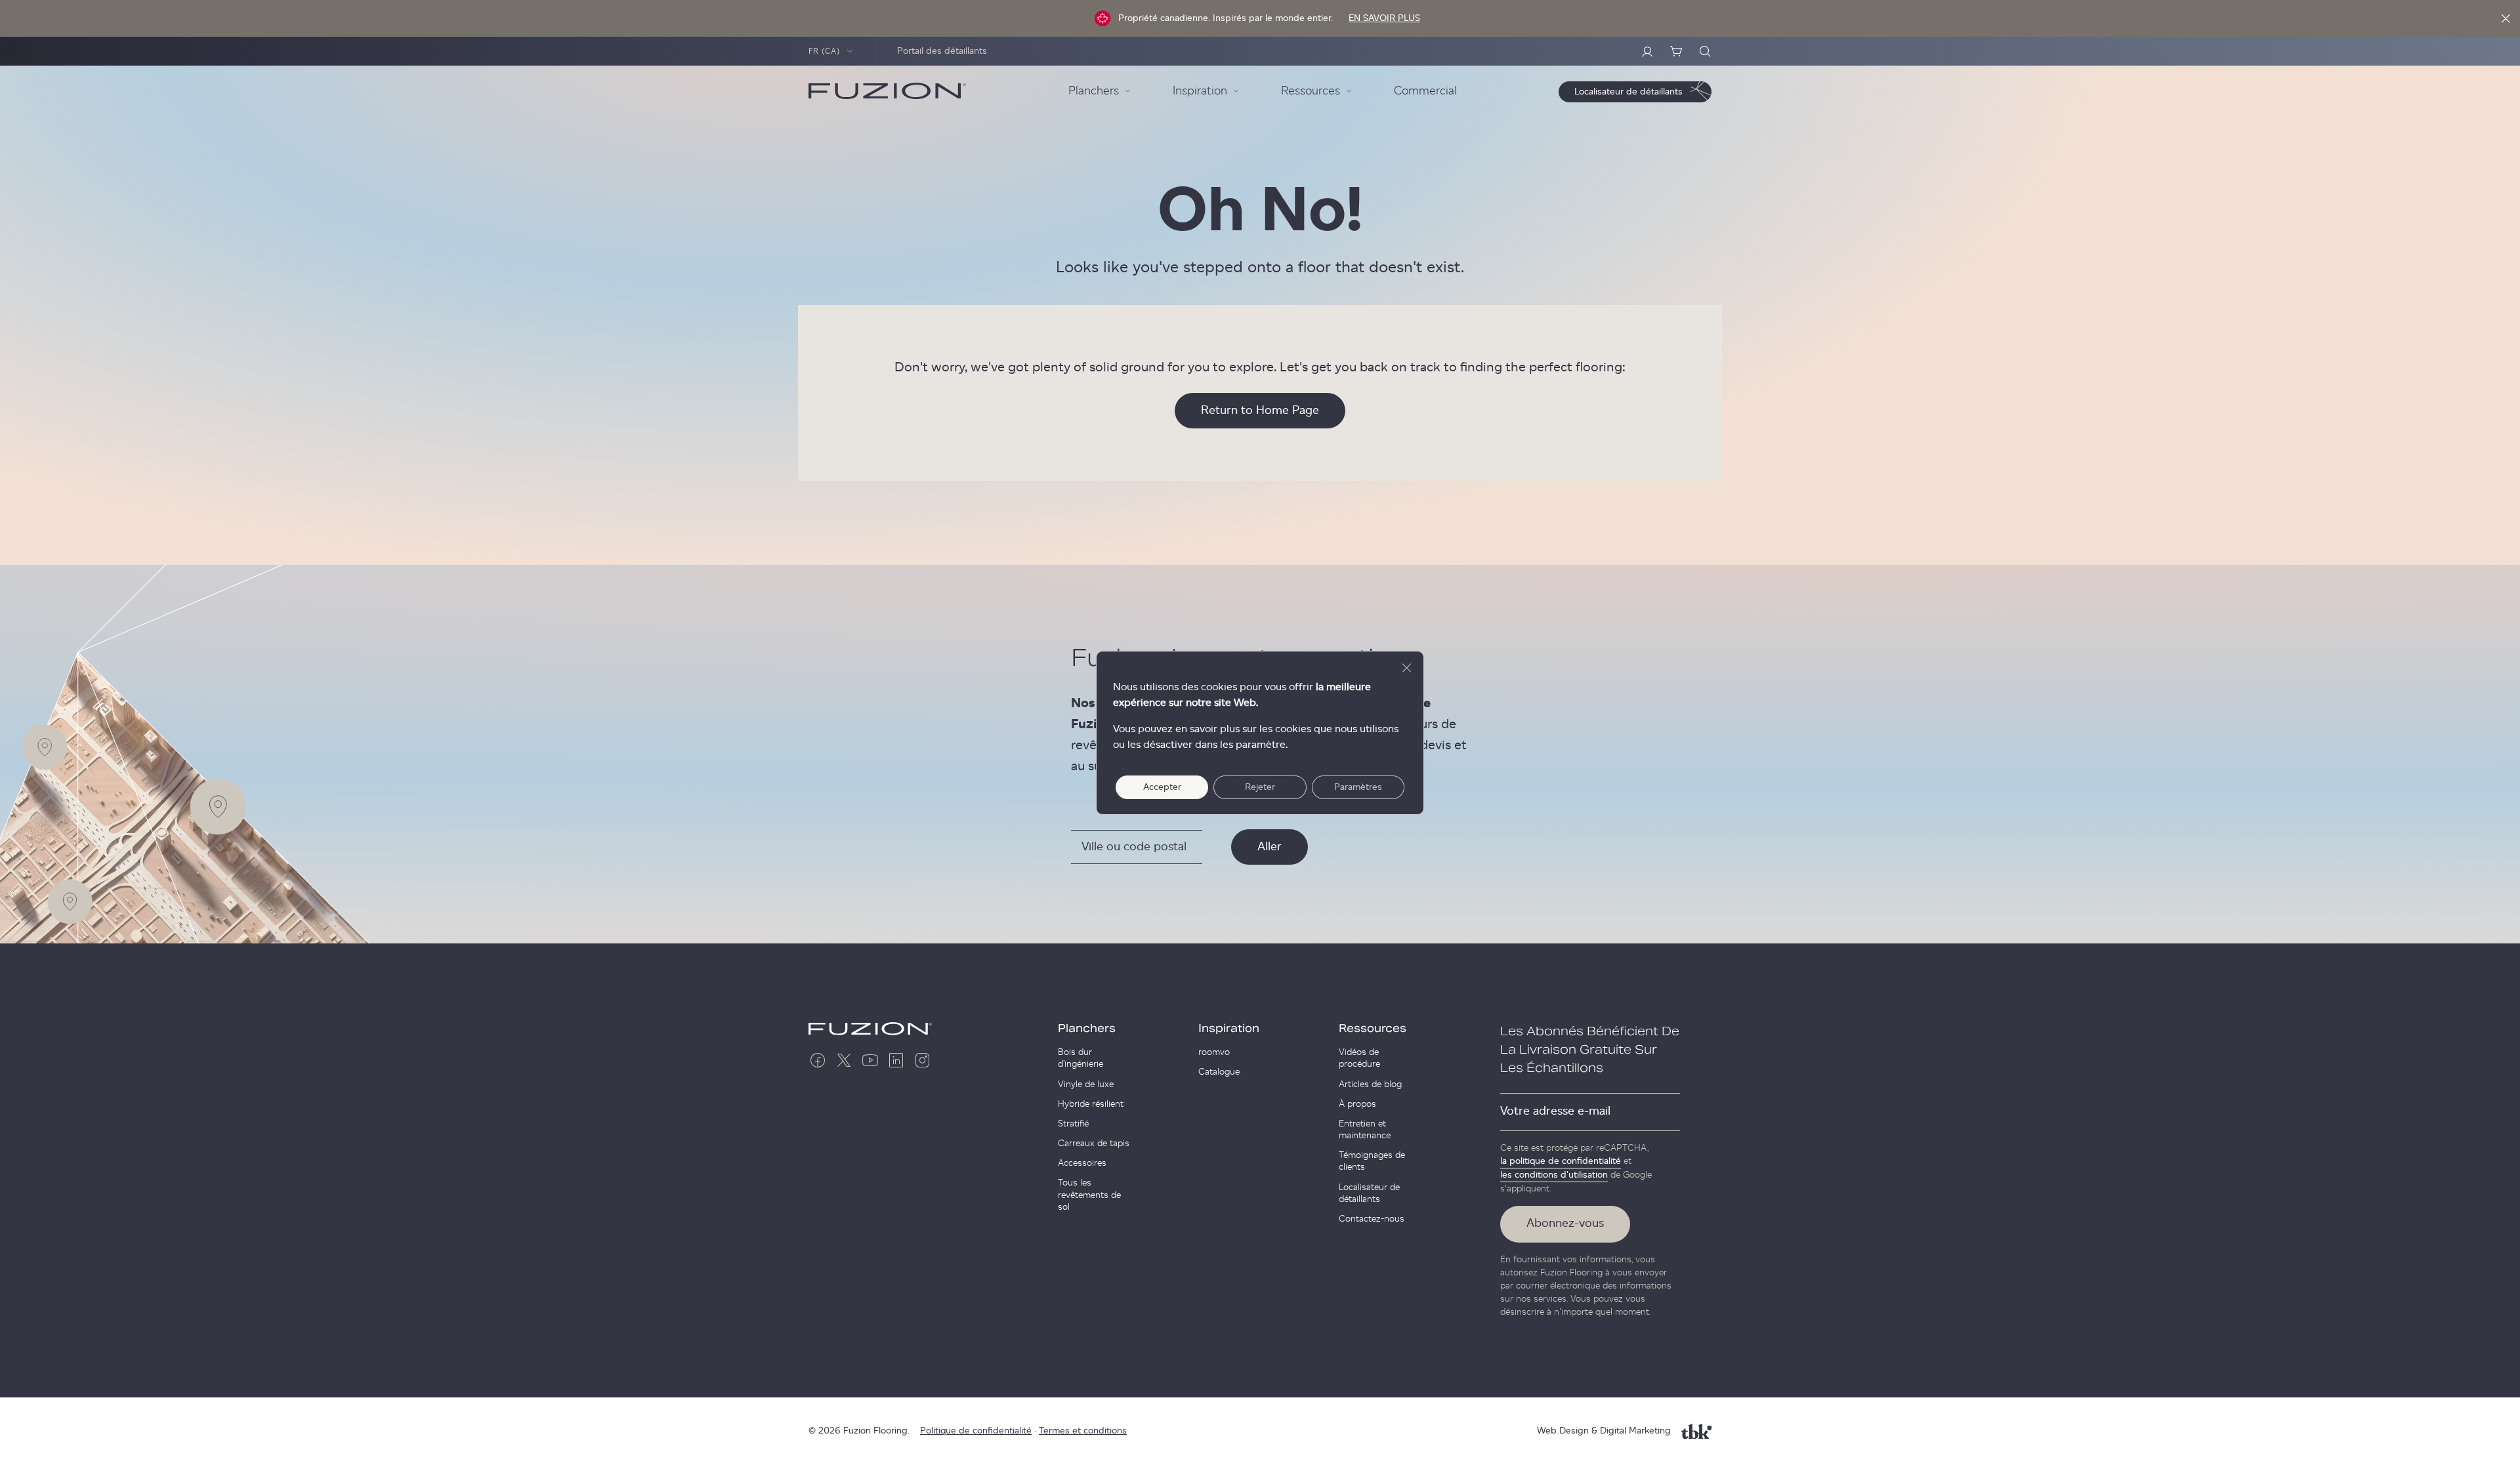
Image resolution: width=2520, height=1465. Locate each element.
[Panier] (1676, 51)
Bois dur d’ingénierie (1081, 1058)
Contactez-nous (1372, 1219)
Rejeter (1260, 787)
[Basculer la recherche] (1705, 51)
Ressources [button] (1311, 91)
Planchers (1087, 1029)
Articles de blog (1370, 1084)
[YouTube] (870, 1060)
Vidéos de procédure (1359, 1058)
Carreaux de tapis (1094, 1144)
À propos (1357, 1104)
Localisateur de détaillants (1369, 1193)
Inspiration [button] (1200, 91)
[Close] (2506, 18)
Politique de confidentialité (976, 1431)
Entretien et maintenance (1365, 1130)
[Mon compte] (1647, 51)
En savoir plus (1384, 18)
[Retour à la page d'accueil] (887, 91)
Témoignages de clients (1372, 1161)
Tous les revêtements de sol (1089, 1195)
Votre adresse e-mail (1555, 1111)
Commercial (1425, 91)
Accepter (1162, 787)
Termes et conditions (1083, 1431)
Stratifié (1073, 1124)
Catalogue (1219, 1072)
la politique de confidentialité (1561, 1161)
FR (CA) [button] (825, 51)
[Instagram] (923, 1060)
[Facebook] (818, 1060)
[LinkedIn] (896, 1060)
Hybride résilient (1091, 1104)
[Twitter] (844, 1060)
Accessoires (1082, 1163)
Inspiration (1229, 1029)
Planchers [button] (1094, 91)
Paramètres (1358, 787)
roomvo (1214, 1052)
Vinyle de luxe (1086, 1084)
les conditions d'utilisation (1554, 1175)
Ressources (1373, 1029)
